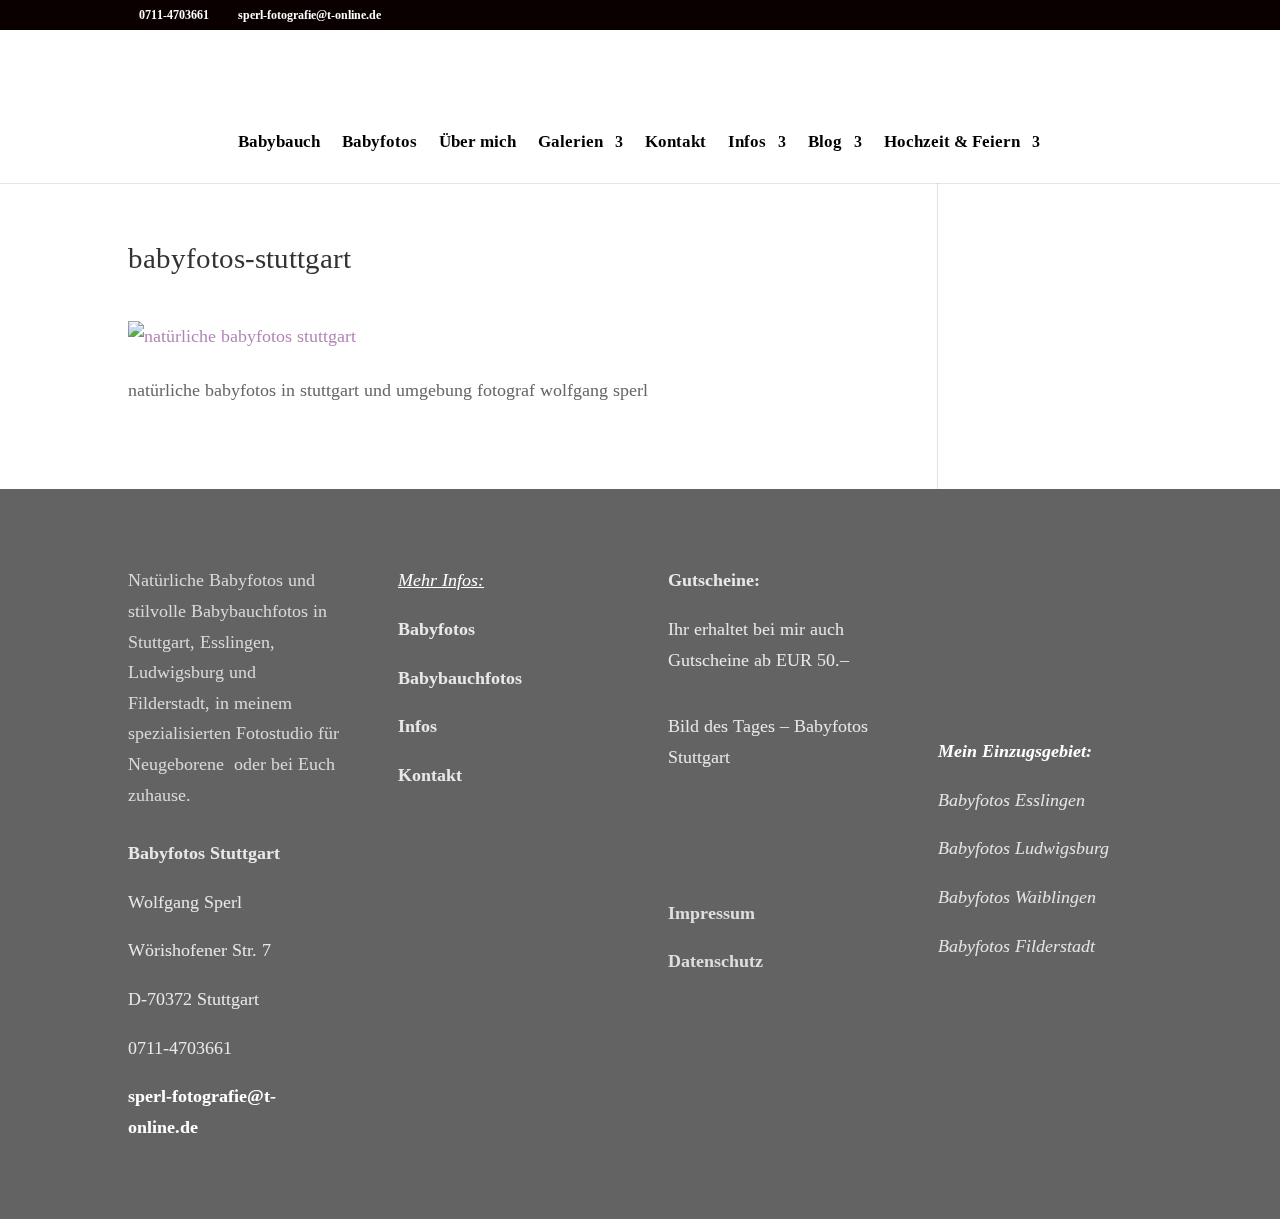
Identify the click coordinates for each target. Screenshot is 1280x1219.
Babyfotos (379, 143)
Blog (825, 143)
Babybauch (279, 143)
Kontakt (675, 143)
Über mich (477, 143)
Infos (747, 143)
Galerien (570, 143)
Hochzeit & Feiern (952, 143)
